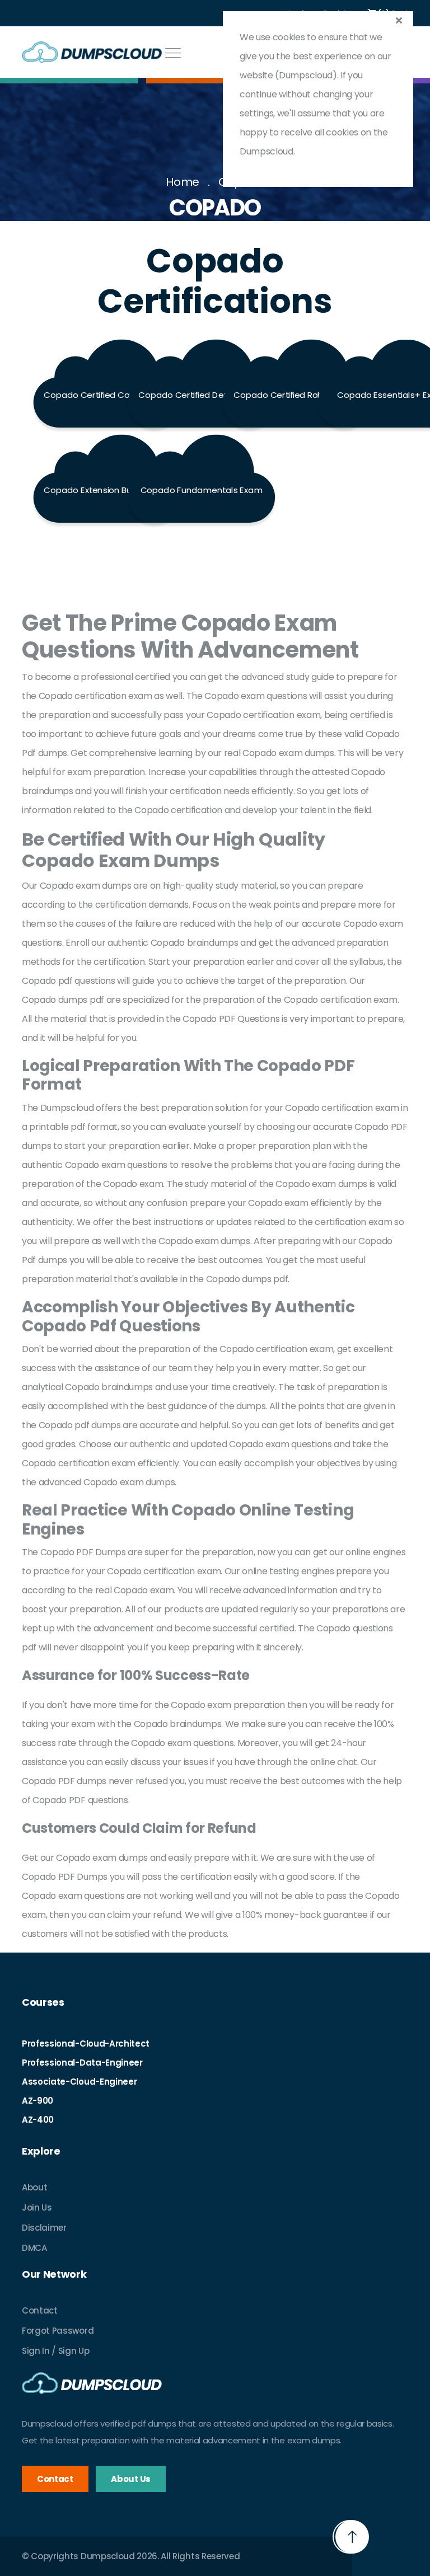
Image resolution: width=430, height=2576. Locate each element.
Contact (40, 2310)
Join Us (37, 2207)
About (34, 2187)
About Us (130, 2479)
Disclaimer (44, 2228)
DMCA (34, 2248)
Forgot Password (58, 2331)
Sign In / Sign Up (56, 2351)
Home (183, 182)
